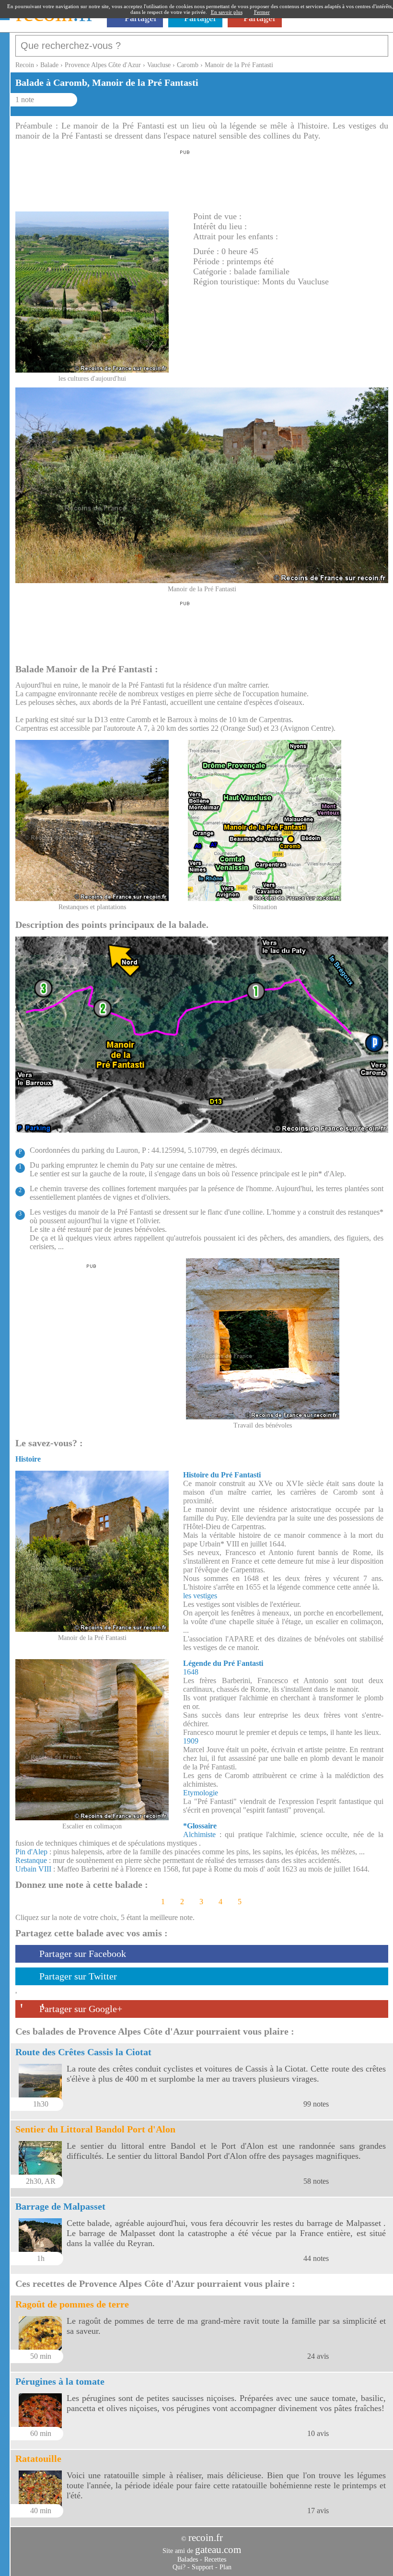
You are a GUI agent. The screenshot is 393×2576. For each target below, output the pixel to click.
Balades (188, 2559)
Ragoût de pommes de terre (72, 2304)
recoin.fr (206, 2538)
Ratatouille (38, 2459)
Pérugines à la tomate (60, 2381)
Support (202, 2567)
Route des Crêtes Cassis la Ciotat (83, 2052)
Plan (225, 2567)
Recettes (215, 2559)
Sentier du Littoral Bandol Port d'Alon (95, 2129)
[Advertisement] (185, 178)
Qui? (179, 2567)
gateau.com (218, 2550)
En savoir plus (227, 12)
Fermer (262, 12)
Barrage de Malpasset (60, 2206)
